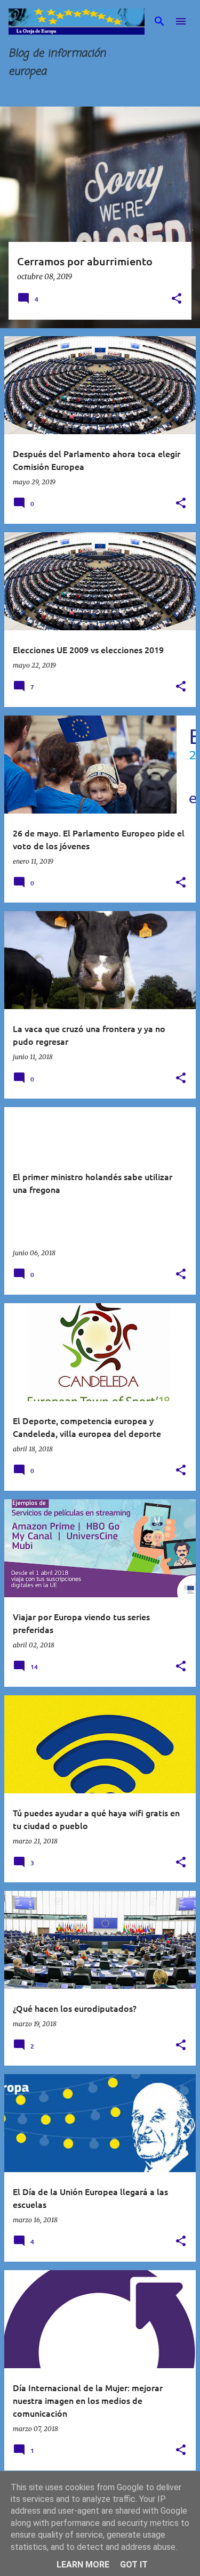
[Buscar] (159, 21)
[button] (177, 299)
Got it (134, 2565)
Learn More (83, 2565)
